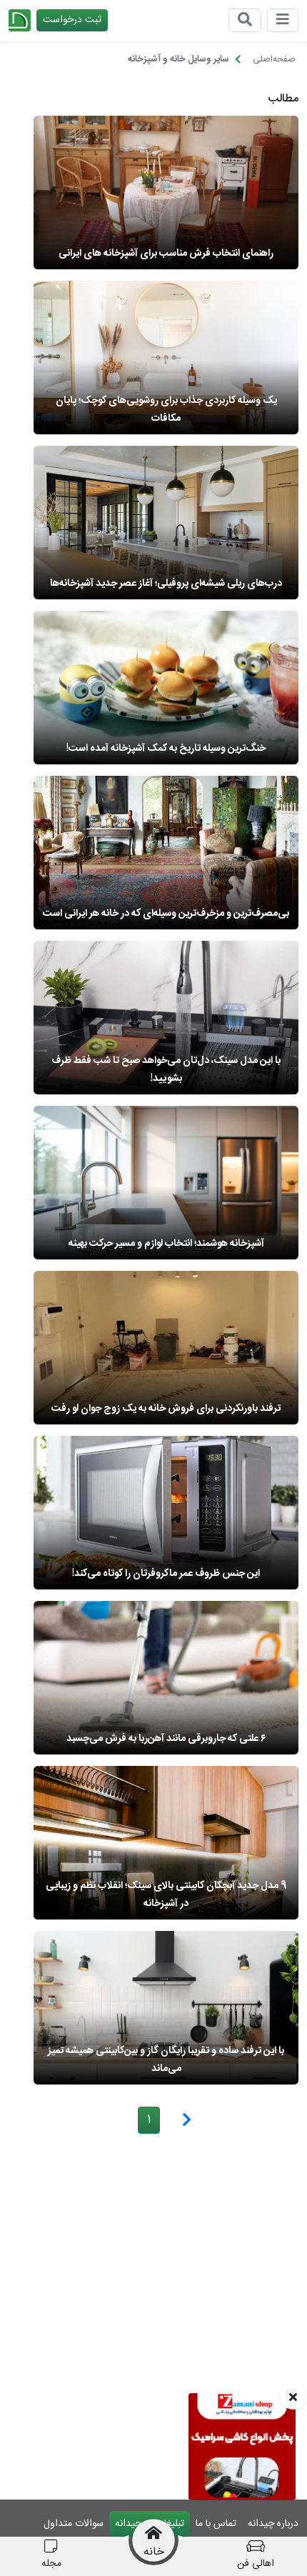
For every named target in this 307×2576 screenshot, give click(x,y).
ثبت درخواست (72, 20)
